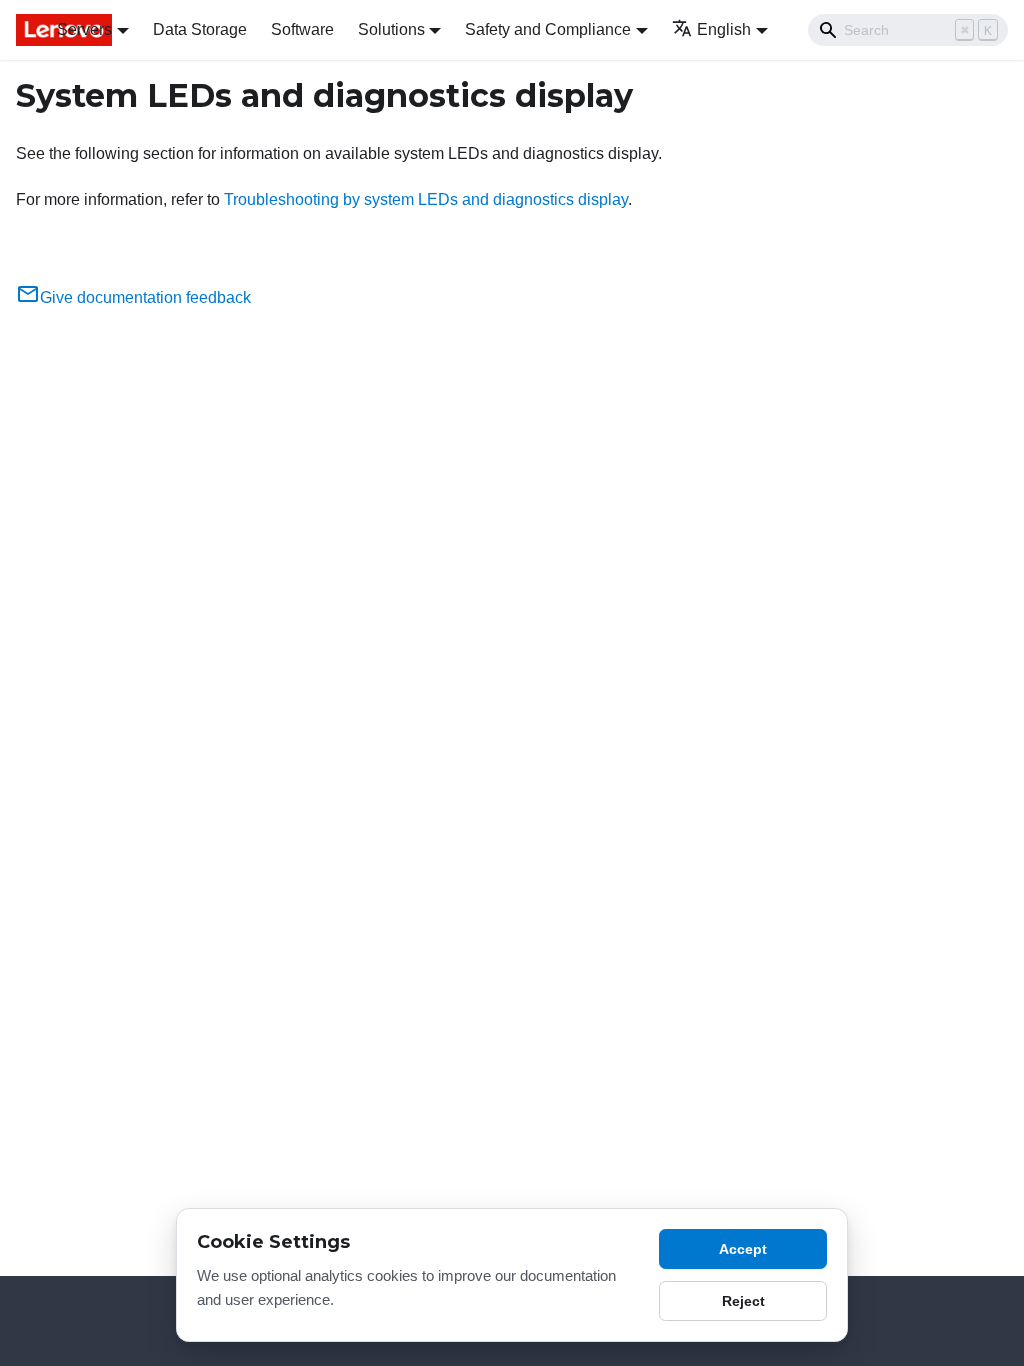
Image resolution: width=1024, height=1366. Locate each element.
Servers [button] (84, 29)
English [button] (724, 29)
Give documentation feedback (145, 297)
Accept (743, 1249)
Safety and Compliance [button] (548, 29)
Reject (743, 1301)
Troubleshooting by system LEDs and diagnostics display (426, 199)
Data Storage (200, 29)
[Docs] (22, 30)
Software (302, 29)
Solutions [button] (391, 29)
